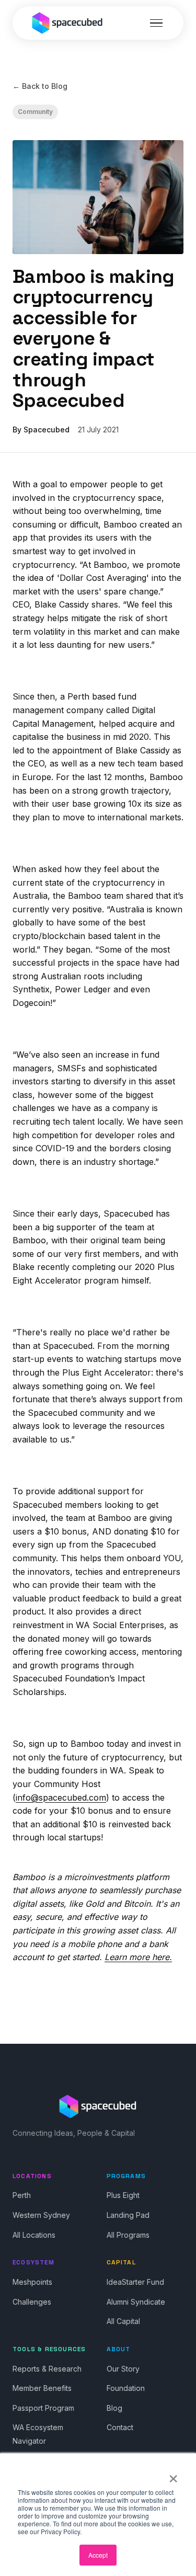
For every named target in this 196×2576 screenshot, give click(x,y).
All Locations (34, 2235)
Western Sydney (41, 2215)
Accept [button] (98, 2555)
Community (35, 112)
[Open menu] (156, 23)
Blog (114, 2408)
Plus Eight (123, 2195)
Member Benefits (42, 2388)
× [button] (173, 2475)
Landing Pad (128, 2215)
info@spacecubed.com (61, 1798)
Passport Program (43, 2408)
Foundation (126, 2388)
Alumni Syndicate (136, 2302)
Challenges (32, 2302)
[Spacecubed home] (67, 23)
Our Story (123, 2369)
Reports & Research (47, 2369)
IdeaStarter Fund (135, 2282)
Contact (120, 2427)
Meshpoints (32, 2282)
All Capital (123, 2321)
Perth (22, 2195)
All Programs (128, 2235)
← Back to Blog (40, 86)
